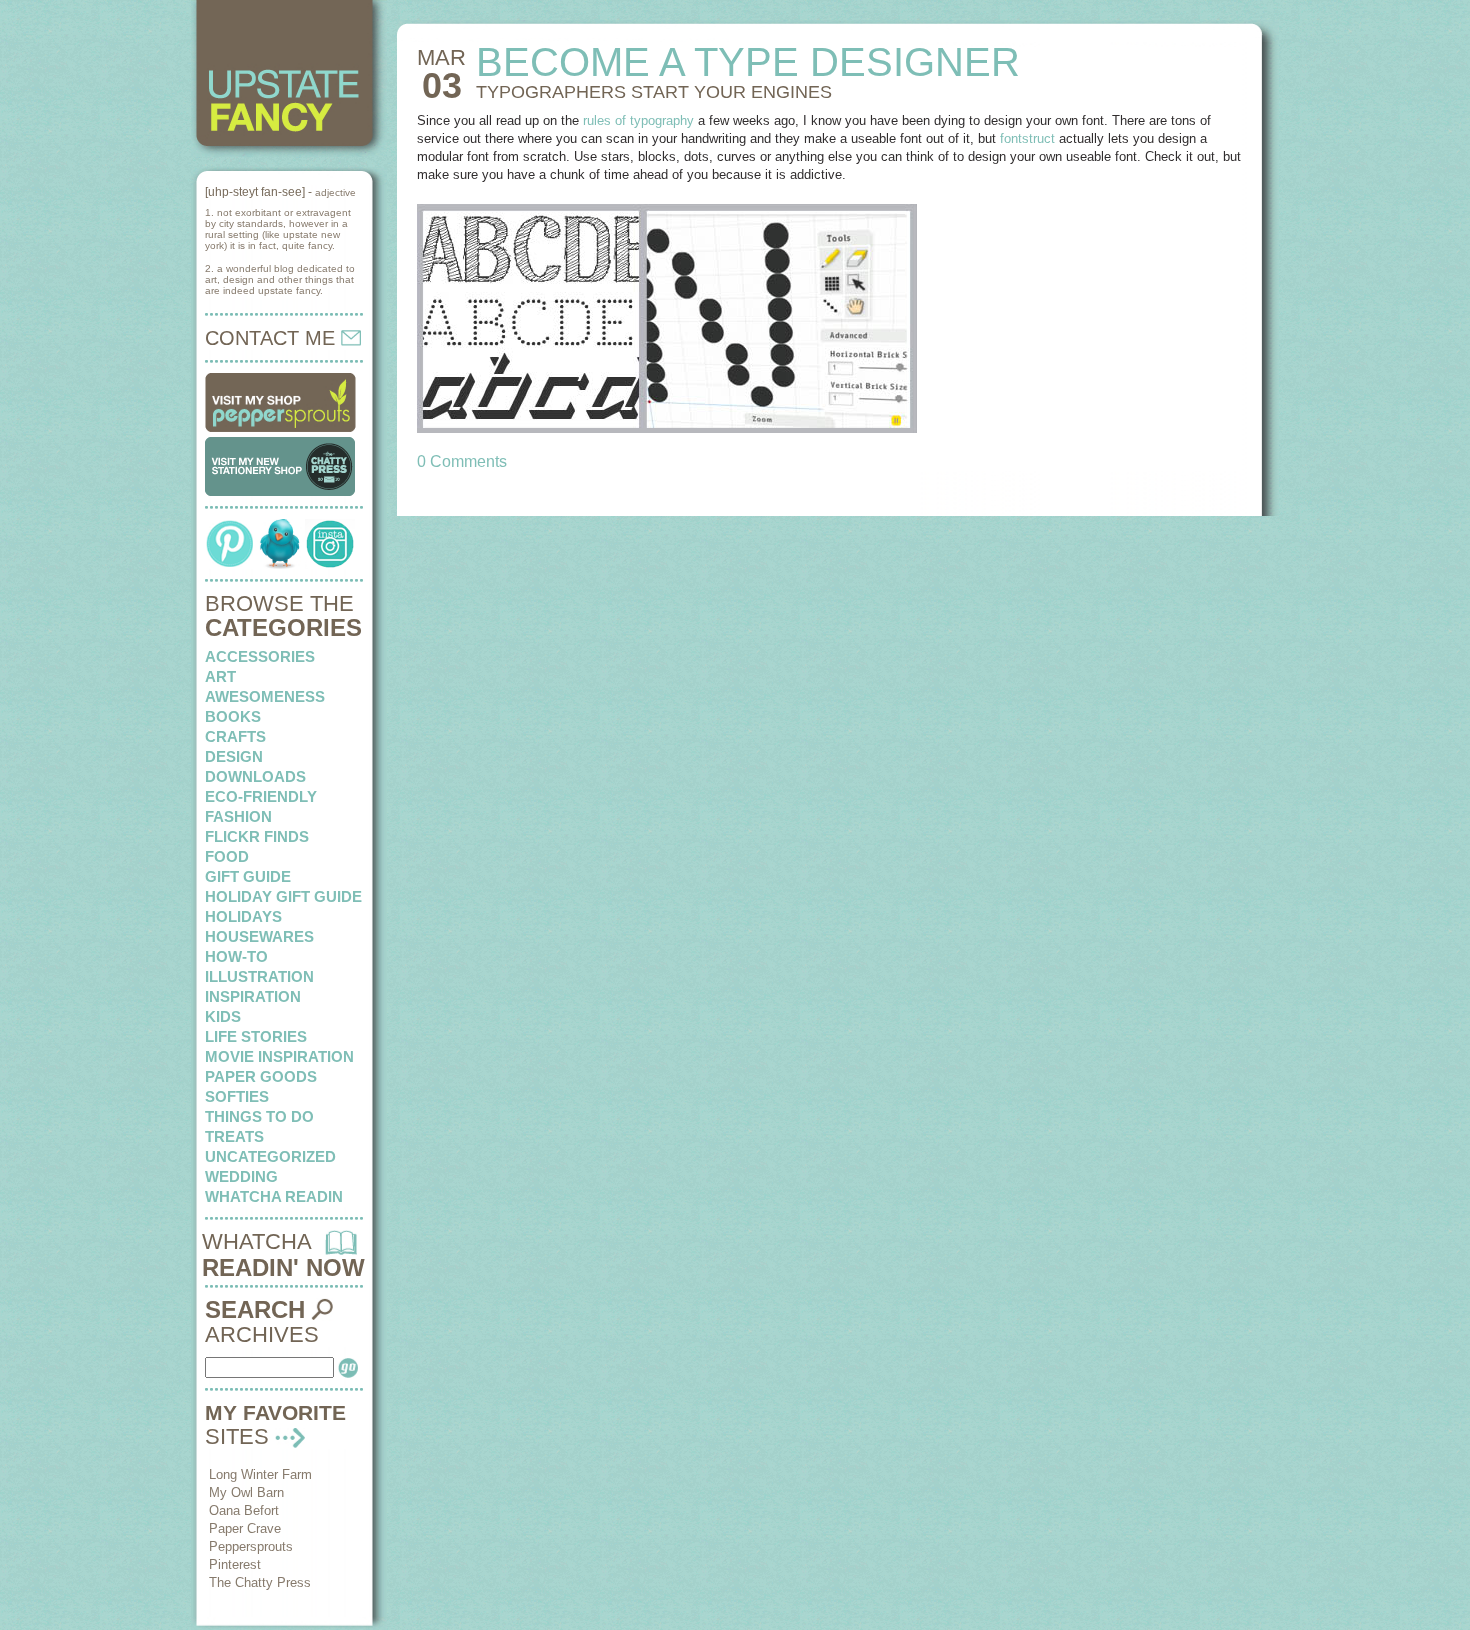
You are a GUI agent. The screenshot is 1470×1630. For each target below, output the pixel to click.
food (227, 856)
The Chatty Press (260, 1582)
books (233, 716)
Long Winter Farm (260, 1474)
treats (234, 1136)
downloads (255, 776)
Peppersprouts (251, 1546)
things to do (259, 1116)
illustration (259, 976)
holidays (243, 916)
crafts (235, 736)
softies (237, 1096)
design (234, 756)
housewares (259, 936)
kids (223, 1016)
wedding (241, 1176)
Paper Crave (245, 1528)
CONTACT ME (273, 338)
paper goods (261, 1076)
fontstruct (1029, 138)
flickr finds (257, 836)
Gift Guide (248, 876)
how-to (236, 956)
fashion (238, 816)
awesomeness (265, 696)
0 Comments (462, 461)
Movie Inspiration (279, 1056)
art (220, 676)
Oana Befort (244, 1510)
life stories (256, 1036)
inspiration (253, 996)
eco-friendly (261, 796)
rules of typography (638, 120)
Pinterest (235, 1564)
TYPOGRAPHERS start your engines (654, 92)
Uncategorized (270, 1156)
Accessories (260, 656)
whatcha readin (274, 1196)
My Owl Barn (246, 1492)
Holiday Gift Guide (283, 896)
